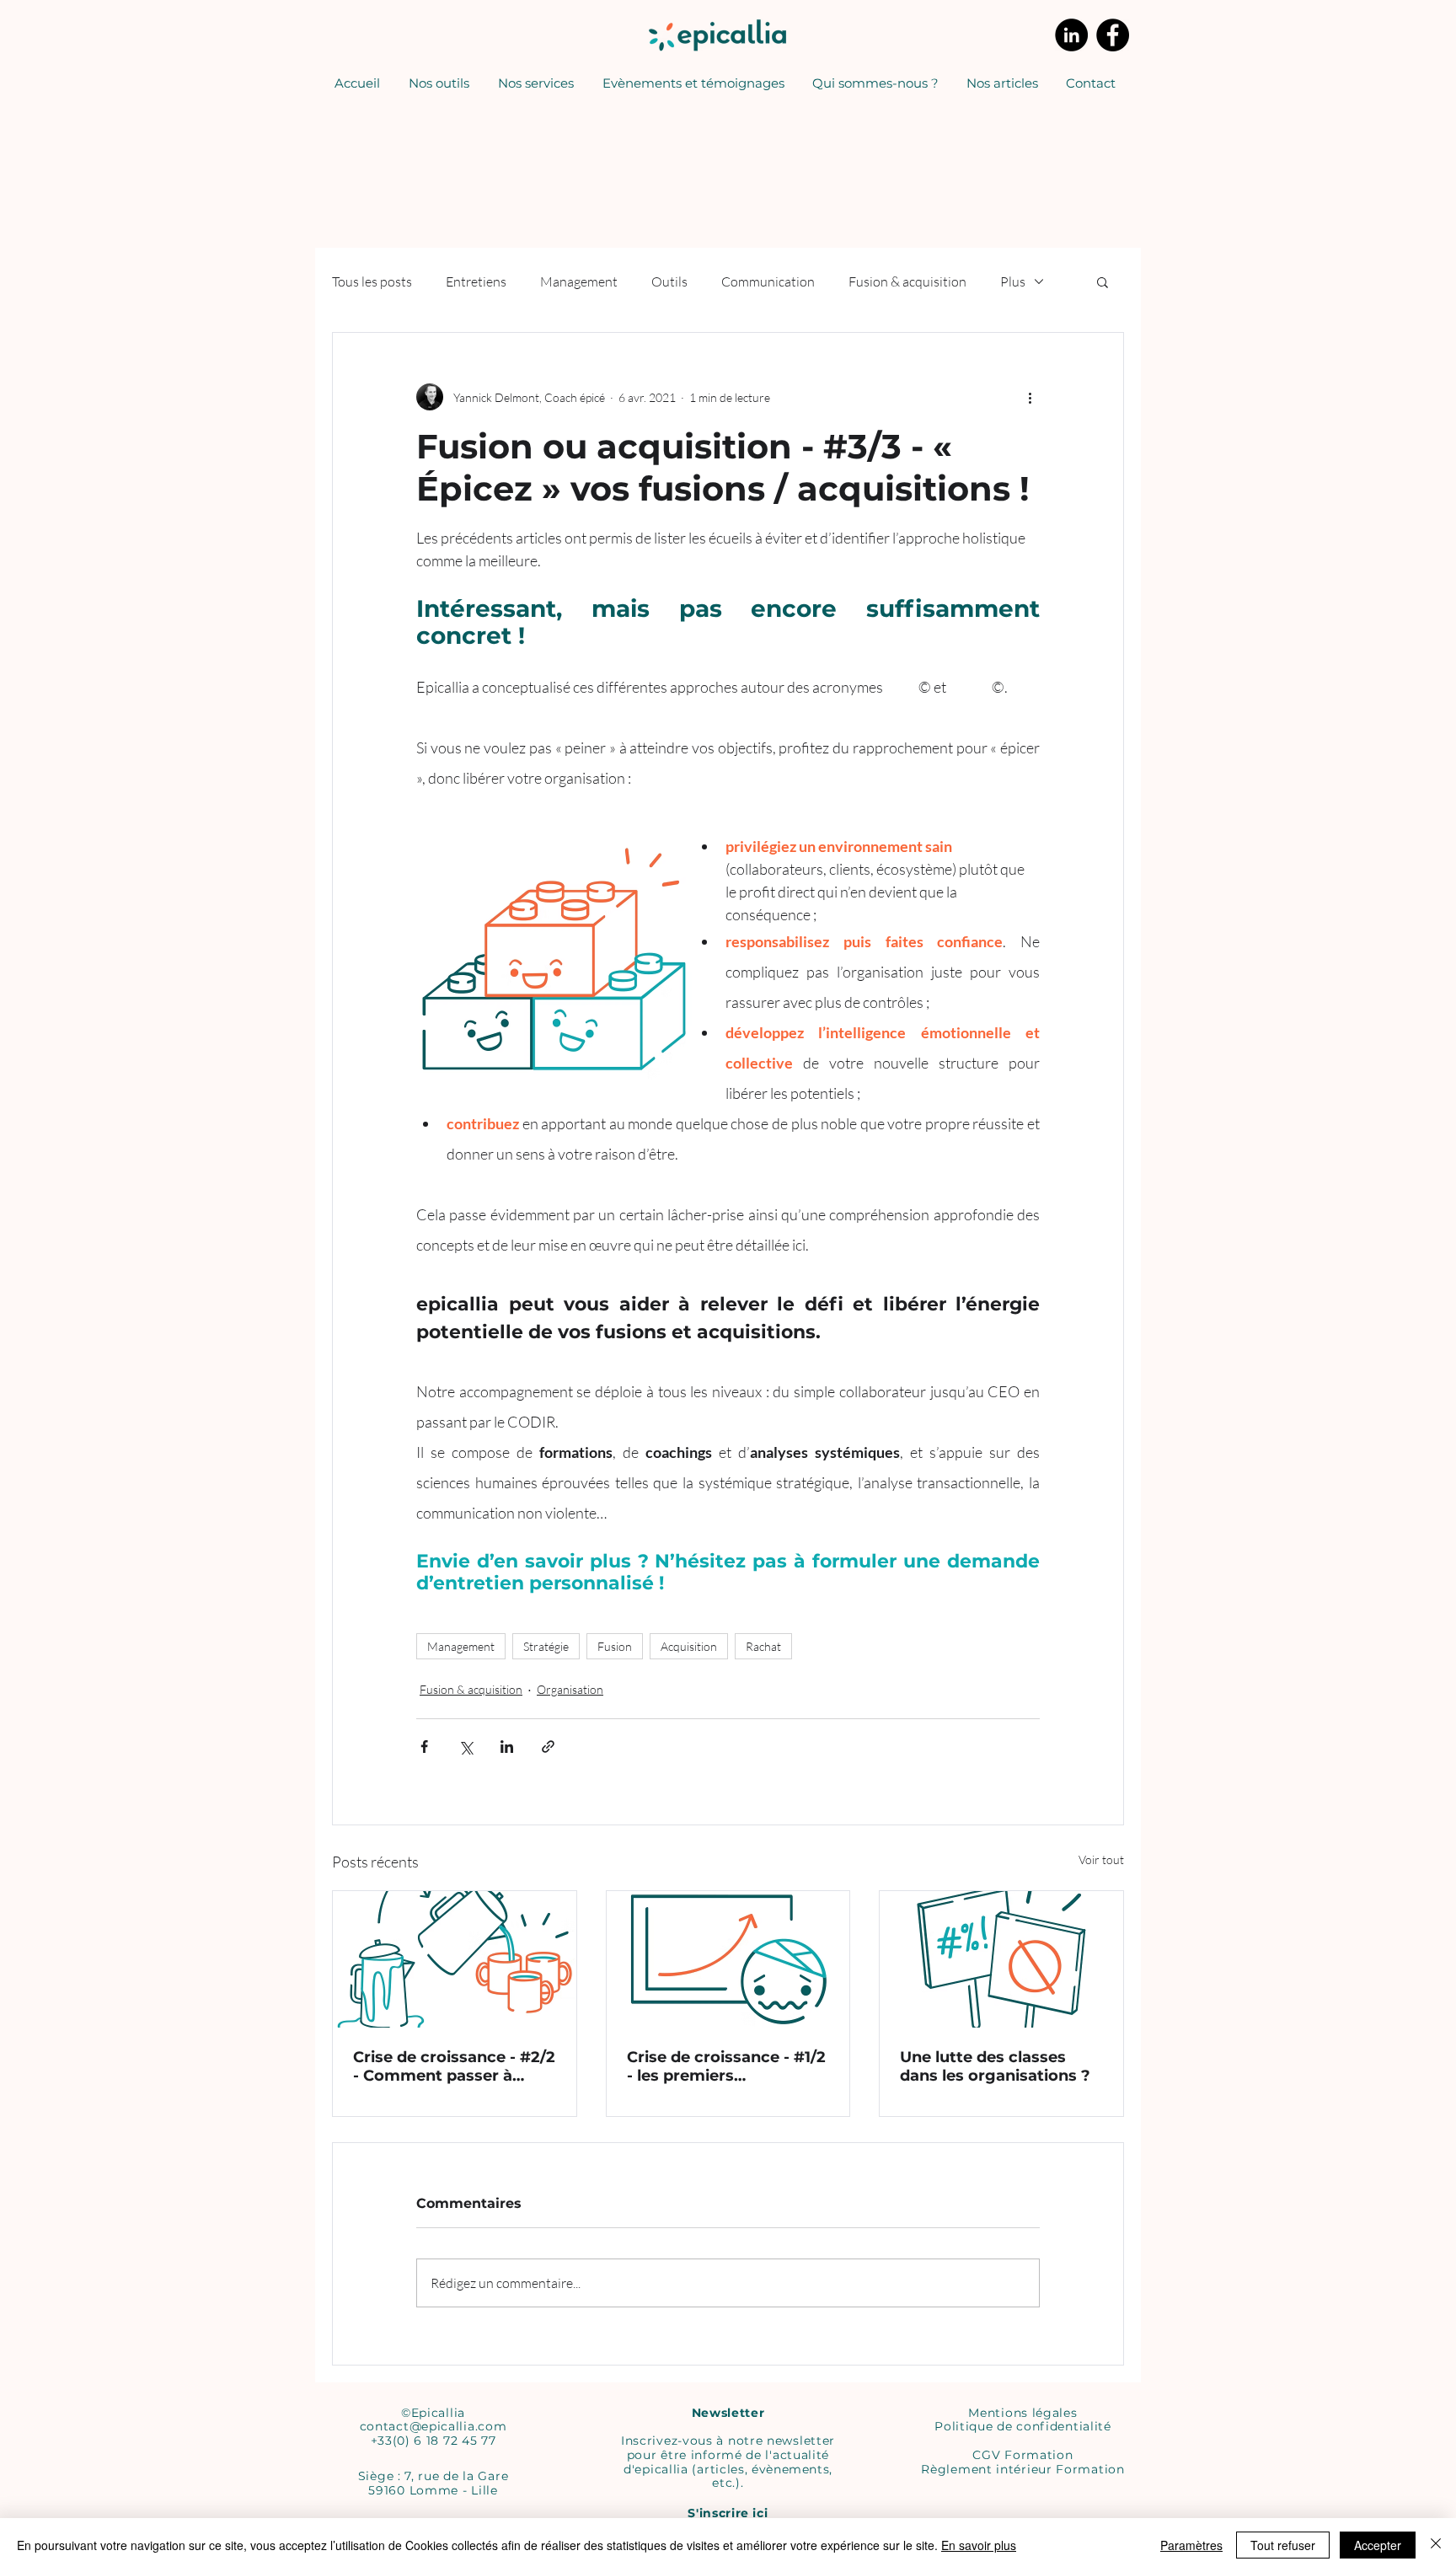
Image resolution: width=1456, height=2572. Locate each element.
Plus (1013, 281)
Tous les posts (372, 281)
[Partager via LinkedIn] (507, 1747)
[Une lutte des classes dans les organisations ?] (1001, 1959)
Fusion (615, 1646)
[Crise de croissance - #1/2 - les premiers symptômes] (728, 1959)
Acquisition (689, 1646)
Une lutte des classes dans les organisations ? (995, 2066)
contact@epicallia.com (434, 2426)
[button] (536, 83)
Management (579, 281)
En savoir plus (979, 2545)
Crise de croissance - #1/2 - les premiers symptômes (726, 2066)
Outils (669, 281)
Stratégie (546, 1646)
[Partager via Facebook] (424, 1747)
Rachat (763, 1646)
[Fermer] (1436, 2545)
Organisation (570, 1689)
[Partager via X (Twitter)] (466, 1747)
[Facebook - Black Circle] (1113, 35)
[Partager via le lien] (548, 1747)
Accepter (1378, 2545)
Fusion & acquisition (907, 281)
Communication (768, 281)
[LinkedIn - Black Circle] (1071, 35)
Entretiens (476, 281)
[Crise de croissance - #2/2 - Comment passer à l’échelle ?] (455, 1959)
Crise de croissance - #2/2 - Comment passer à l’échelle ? (454, 2066)
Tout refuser (1283, 2545)
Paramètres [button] (1191, 2545)
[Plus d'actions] (1030, 397)
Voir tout (1101, 1859)
